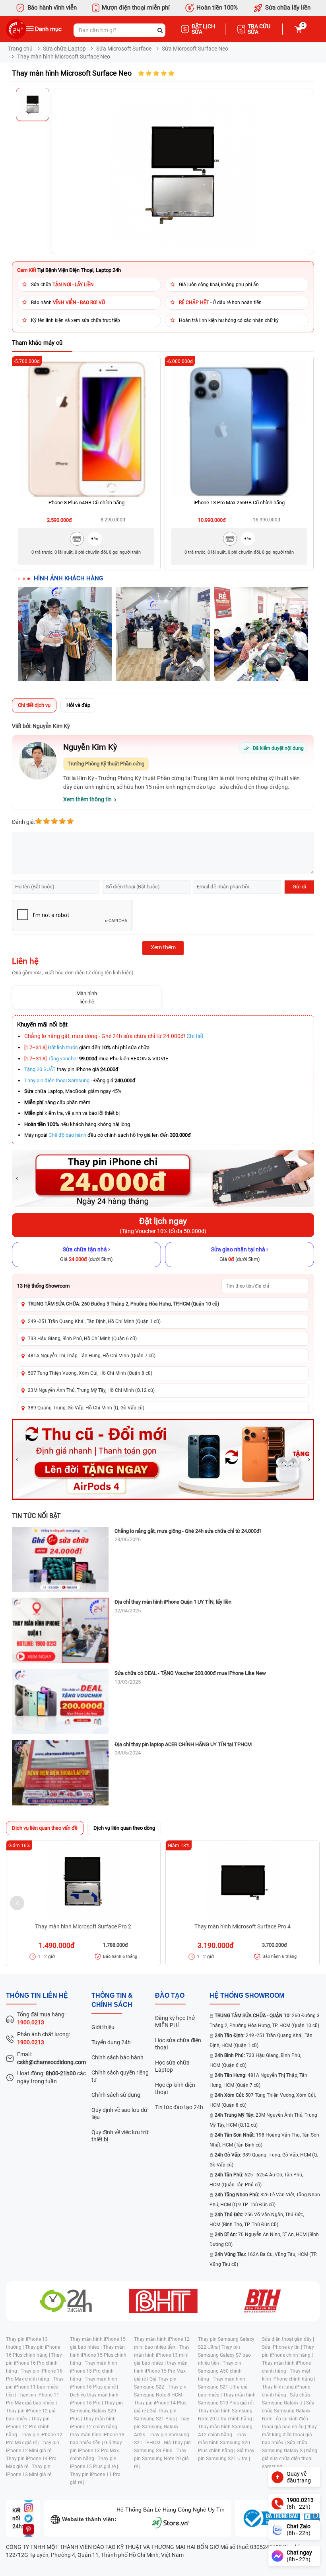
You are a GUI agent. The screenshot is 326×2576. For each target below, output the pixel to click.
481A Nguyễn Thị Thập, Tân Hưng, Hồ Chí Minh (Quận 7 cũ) (92, 1356)
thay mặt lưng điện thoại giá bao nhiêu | (289, 2435)
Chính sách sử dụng (116, 2095)
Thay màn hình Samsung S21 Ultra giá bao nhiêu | (223, 2387)
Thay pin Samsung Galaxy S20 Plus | (96, 2411)
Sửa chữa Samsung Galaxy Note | (288, 2411)
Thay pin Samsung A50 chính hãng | (220, 2371)
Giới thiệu (103, 2027)
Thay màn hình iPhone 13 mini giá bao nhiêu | (162, 2355)
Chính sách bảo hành (117, 2057)
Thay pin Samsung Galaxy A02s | (162, 2427)
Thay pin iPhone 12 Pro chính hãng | (28, 2427)
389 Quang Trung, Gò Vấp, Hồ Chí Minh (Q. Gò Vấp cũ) (86, 1408)
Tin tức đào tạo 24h (179, 2107)
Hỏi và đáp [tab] (78, 705)
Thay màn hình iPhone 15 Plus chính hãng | (98, 2355)
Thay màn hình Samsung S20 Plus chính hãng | (224, 2443)
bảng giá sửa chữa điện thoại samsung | (290, 2459)
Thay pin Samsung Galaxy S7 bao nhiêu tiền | (224, 2355)
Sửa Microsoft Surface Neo (195, 49)
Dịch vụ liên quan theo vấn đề (45, 1828)
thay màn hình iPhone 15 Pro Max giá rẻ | (161, 2371)
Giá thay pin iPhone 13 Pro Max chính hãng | (96, 2451)
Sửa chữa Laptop (64, 49)
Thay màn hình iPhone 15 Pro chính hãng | (94, 2371)
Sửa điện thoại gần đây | (288, 2339)
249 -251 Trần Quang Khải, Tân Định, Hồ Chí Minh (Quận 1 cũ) (94, 1321)
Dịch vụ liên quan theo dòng (124, 1828)
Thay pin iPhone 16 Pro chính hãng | (34, 2363)
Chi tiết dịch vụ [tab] (34, 705)
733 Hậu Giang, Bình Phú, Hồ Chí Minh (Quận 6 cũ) (82, 1339)
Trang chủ (20, 49)
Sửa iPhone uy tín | (283, 2347)
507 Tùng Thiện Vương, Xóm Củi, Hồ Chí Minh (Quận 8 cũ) (90, 1373)
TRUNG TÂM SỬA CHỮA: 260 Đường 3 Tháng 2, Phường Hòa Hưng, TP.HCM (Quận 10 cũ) (123, 1304)
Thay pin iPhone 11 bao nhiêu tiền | (35, 2387)
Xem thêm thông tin (87, 799)
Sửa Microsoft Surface (124, 49)
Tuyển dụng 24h (111, 2042)
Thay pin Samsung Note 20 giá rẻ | (161, 2459)
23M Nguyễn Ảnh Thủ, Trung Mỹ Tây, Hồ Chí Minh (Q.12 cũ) (91, 1390)
